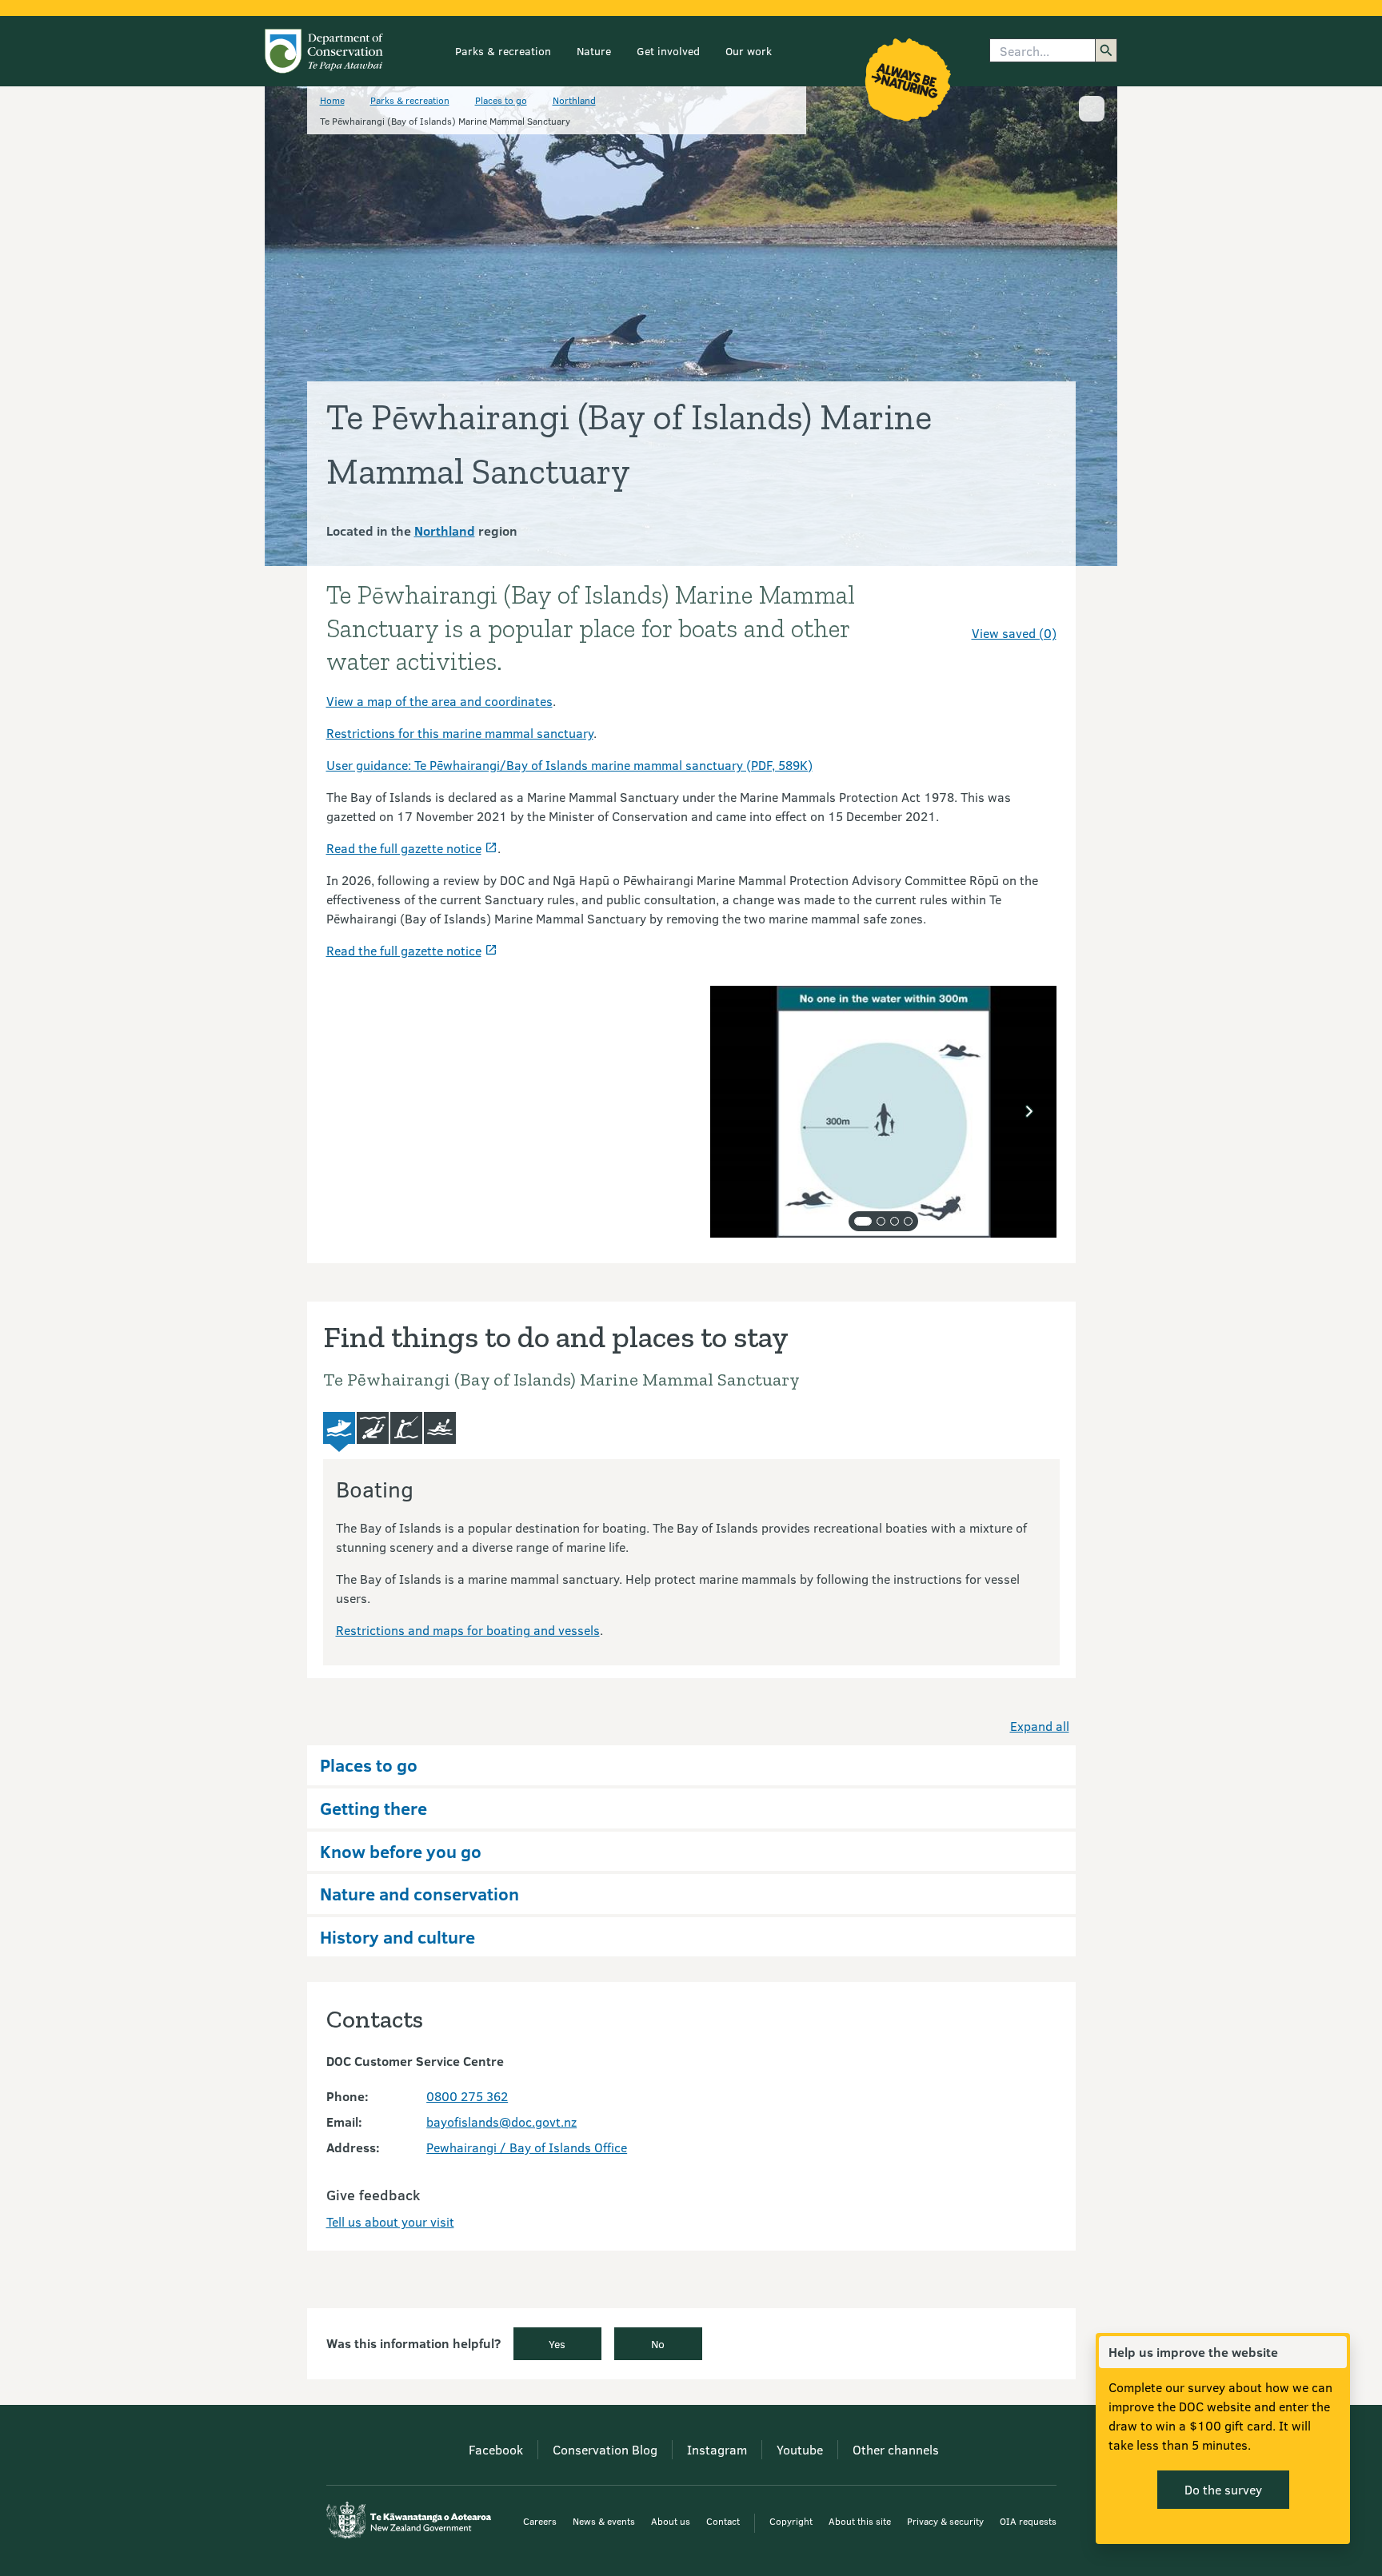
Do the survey (1223, 2489)
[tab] (863, 1221)
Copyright (791, 2521)
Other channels (896, 2449)
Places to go (501, 100)
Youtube (800, 2449)
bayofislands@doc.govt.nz (501, 2121)
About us (671, 2521)
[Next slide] (1029, 1111)
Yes (557, 2344)
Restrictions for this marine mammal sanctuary (460, 733)
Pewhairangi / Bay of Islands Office (527, 2147)
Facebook (496, 2449)
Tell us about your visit (390, 2221)
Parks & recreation (503, 51)
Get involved (668, 51)
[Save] (1037, 604)
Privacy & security (945, 2521)
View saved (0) (1014, 633)
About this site (860, 2521)
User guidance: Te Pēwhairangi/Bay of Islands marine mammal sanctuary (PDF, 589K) (569, 765)
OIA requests (1028, 2521)
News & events (604, 2521)
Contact (723, 2521)
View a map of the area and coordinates (439, 701)
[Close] (1334, 2352)
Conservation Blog (605, 2449)
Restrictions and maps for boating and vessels (468, 1630)
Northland (574, 100)
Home (332, 100)
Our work (749, 51)
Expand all (1040, 1726)
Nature (594, 51)
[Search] (1106, 50)
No (658, 2344)
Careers (540, 2521)
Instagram (717, 2449)
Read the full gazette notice (404, 848)
